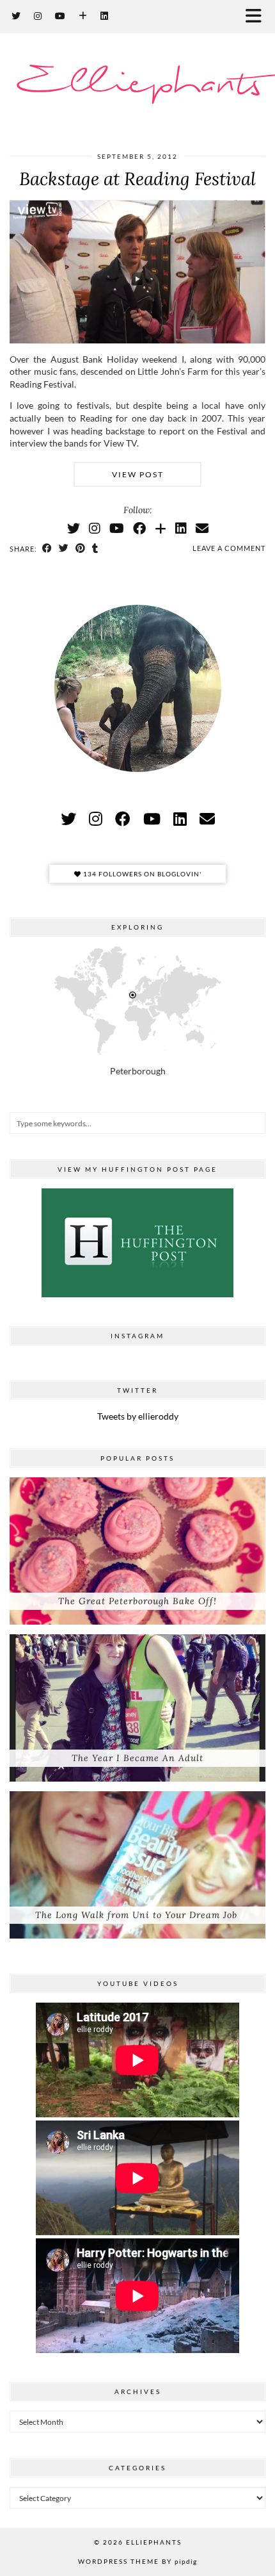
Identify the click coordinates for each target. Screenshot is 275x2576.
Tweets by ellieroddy (138, 1416)
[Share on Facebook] (47, 548)
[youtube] (152, 818)
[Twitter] (16, 16)
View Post (138, 474)
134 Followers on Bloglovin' (141, 874)
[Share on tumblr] (95, 548)
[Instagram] (38, 16)
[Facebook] (139, 528)
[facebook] (123, 818)
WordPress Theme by (137, 2561)
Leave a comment (229, 548)
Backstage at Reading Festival (137, 179)
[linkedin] (180, 818)
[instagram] (96, 818)
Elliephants (138, 84)
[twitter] (68, 818)
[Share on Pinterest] (81, 548)
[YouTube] (60, 16)
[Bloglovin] (83, 16)
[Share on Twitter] (64, 548)
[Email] (202, 528)
